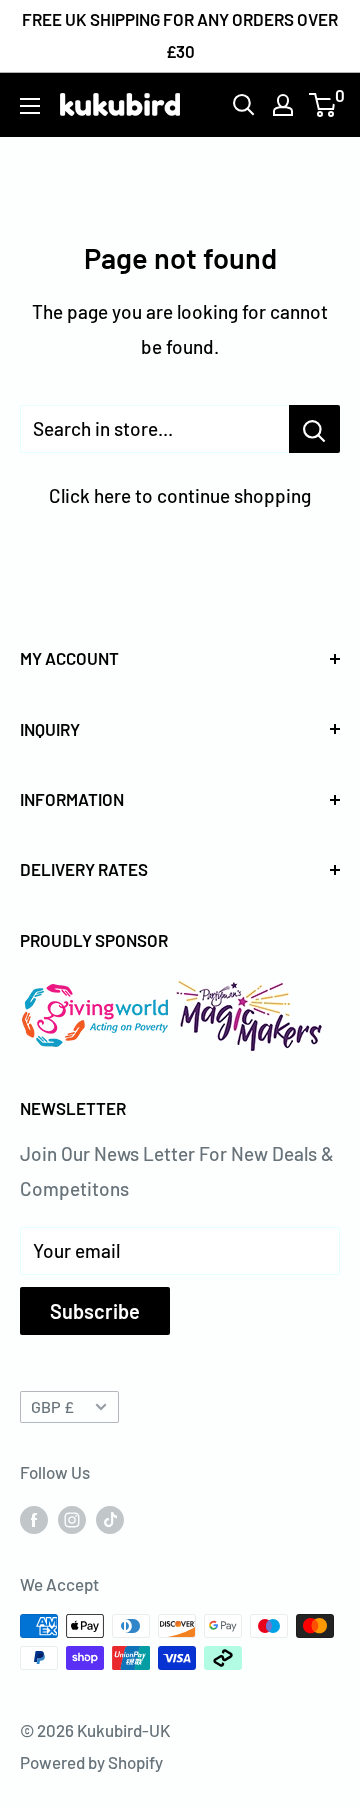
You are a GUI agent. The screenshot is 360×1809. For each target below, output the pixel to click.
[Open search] (244, 105)
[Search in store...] (314, 429)
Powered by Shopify (91, 1762)
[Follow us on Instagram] (72, 1519)
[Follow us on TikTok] (110, 1519)
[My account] (283, 105)
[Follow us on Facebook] (34, 1519)
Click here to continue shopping (180, 495)
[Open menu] (30, 106)
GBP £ (52, 1406)
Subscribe (95, 1311)
